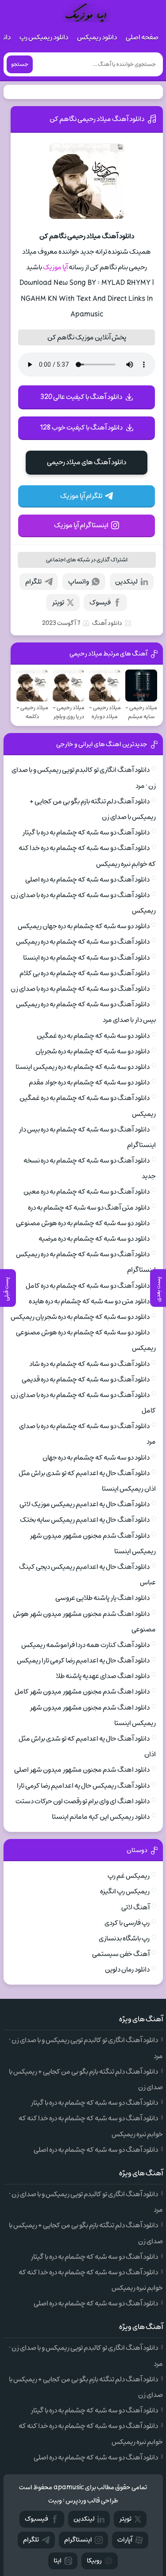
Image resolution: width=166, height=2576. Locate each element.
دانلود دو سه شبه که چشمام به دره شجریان (93, 1051)
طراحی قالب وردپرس (92, 2501)
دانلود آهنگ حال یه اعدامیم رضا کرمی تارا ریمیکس (83, 1661)
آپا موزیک (55, 267)
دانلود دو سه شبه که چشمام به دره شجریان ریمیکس (80, 1317)
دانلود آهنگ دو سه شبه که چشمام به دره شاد (89, 1364)
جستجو (20, 64)
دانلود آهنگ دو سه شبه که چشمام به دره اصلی (87, 880)
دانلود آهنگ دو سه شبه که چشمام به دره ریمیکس (83, 942)
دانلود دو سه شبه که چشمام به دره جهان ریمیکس (84, 926)
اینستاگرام (78, 2540)
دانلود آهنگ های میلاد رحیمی (87, 462)
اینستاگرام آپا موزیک (81, 525)
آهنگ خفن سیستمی (121, 1954)
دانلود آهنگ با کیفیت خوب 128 (81, 428)
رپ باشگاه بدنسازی (124, 1938)
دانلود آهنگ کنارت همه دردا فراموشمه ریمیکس (85, 1645)
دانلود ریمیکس (97, 37)
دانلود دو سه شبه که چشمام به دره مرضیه (94, 1239)
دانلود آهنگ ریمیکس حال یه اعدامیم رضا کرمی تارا (83, 1786)
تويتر (125, 2519)
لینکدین (126, 582)
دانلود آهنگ (107, 623)
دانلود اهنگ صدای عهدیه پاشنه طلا (103, 1676)
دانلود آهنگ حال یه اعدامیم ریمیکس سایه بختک (85, 1520)
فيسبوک (37, 2519)
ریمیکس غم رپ (129, 1876)
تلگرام (33, 582)
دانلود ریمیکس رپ (44, 37)
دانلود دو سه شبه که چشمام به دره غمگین (93, 1036)
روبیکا (94, 2561)
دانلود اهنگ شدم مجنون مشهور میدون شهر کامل (82, 1692)
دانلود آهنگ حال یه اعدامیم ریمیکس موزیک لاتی (85, 1504)
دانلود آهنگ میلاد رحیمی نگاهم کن (97, 119)
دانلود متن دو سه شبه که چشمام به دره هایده (89, 1301)
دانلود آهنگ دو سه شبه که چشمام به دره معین (87, 1192)
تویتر (58, 602)
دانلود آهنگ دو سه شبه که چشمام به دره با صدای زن (80, 989)
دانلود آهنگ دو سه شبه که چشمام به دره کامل (88, 1286)
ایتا (58, 2561)
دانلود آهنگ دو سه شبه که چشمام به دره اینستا (86, 958)
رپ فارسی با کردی (127, 1923)
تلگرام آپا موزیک (81, 496)
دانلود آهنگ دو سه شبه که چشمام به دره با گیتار (86, 832)
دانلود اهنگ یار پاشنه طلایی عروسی (102, 1598)
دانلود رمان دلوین (127, 1970)
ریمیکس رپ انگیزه (125, 1891)
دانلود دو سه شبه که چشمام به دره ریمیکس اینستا (83, 1067)
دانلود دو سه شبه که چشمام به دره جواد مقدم (89, 1082)
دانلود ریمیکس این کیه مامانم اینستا (101, 1817)
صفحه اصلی (142, 37)
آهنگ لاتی (135, 1907)
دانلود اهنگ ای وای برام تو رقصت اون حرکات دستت (83, 1801)
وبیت (55, 2501)
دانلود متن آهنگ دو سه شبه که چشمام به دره (89, 1208)
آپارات (125, 2540)
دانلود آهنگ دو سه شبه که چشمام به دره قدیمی (86, 1379)
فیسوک (100, 602)
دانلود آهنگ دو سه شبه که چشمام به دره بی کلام (85, 973)
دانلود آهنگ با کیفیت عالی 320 (81, 397)
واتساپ (79, 582)
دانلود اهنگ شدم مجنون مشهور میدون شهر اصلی (82, 1770)
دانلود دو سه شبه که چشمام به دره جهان (96, 1458)
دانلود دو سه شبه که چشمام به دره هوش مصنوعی (83, 1223)
